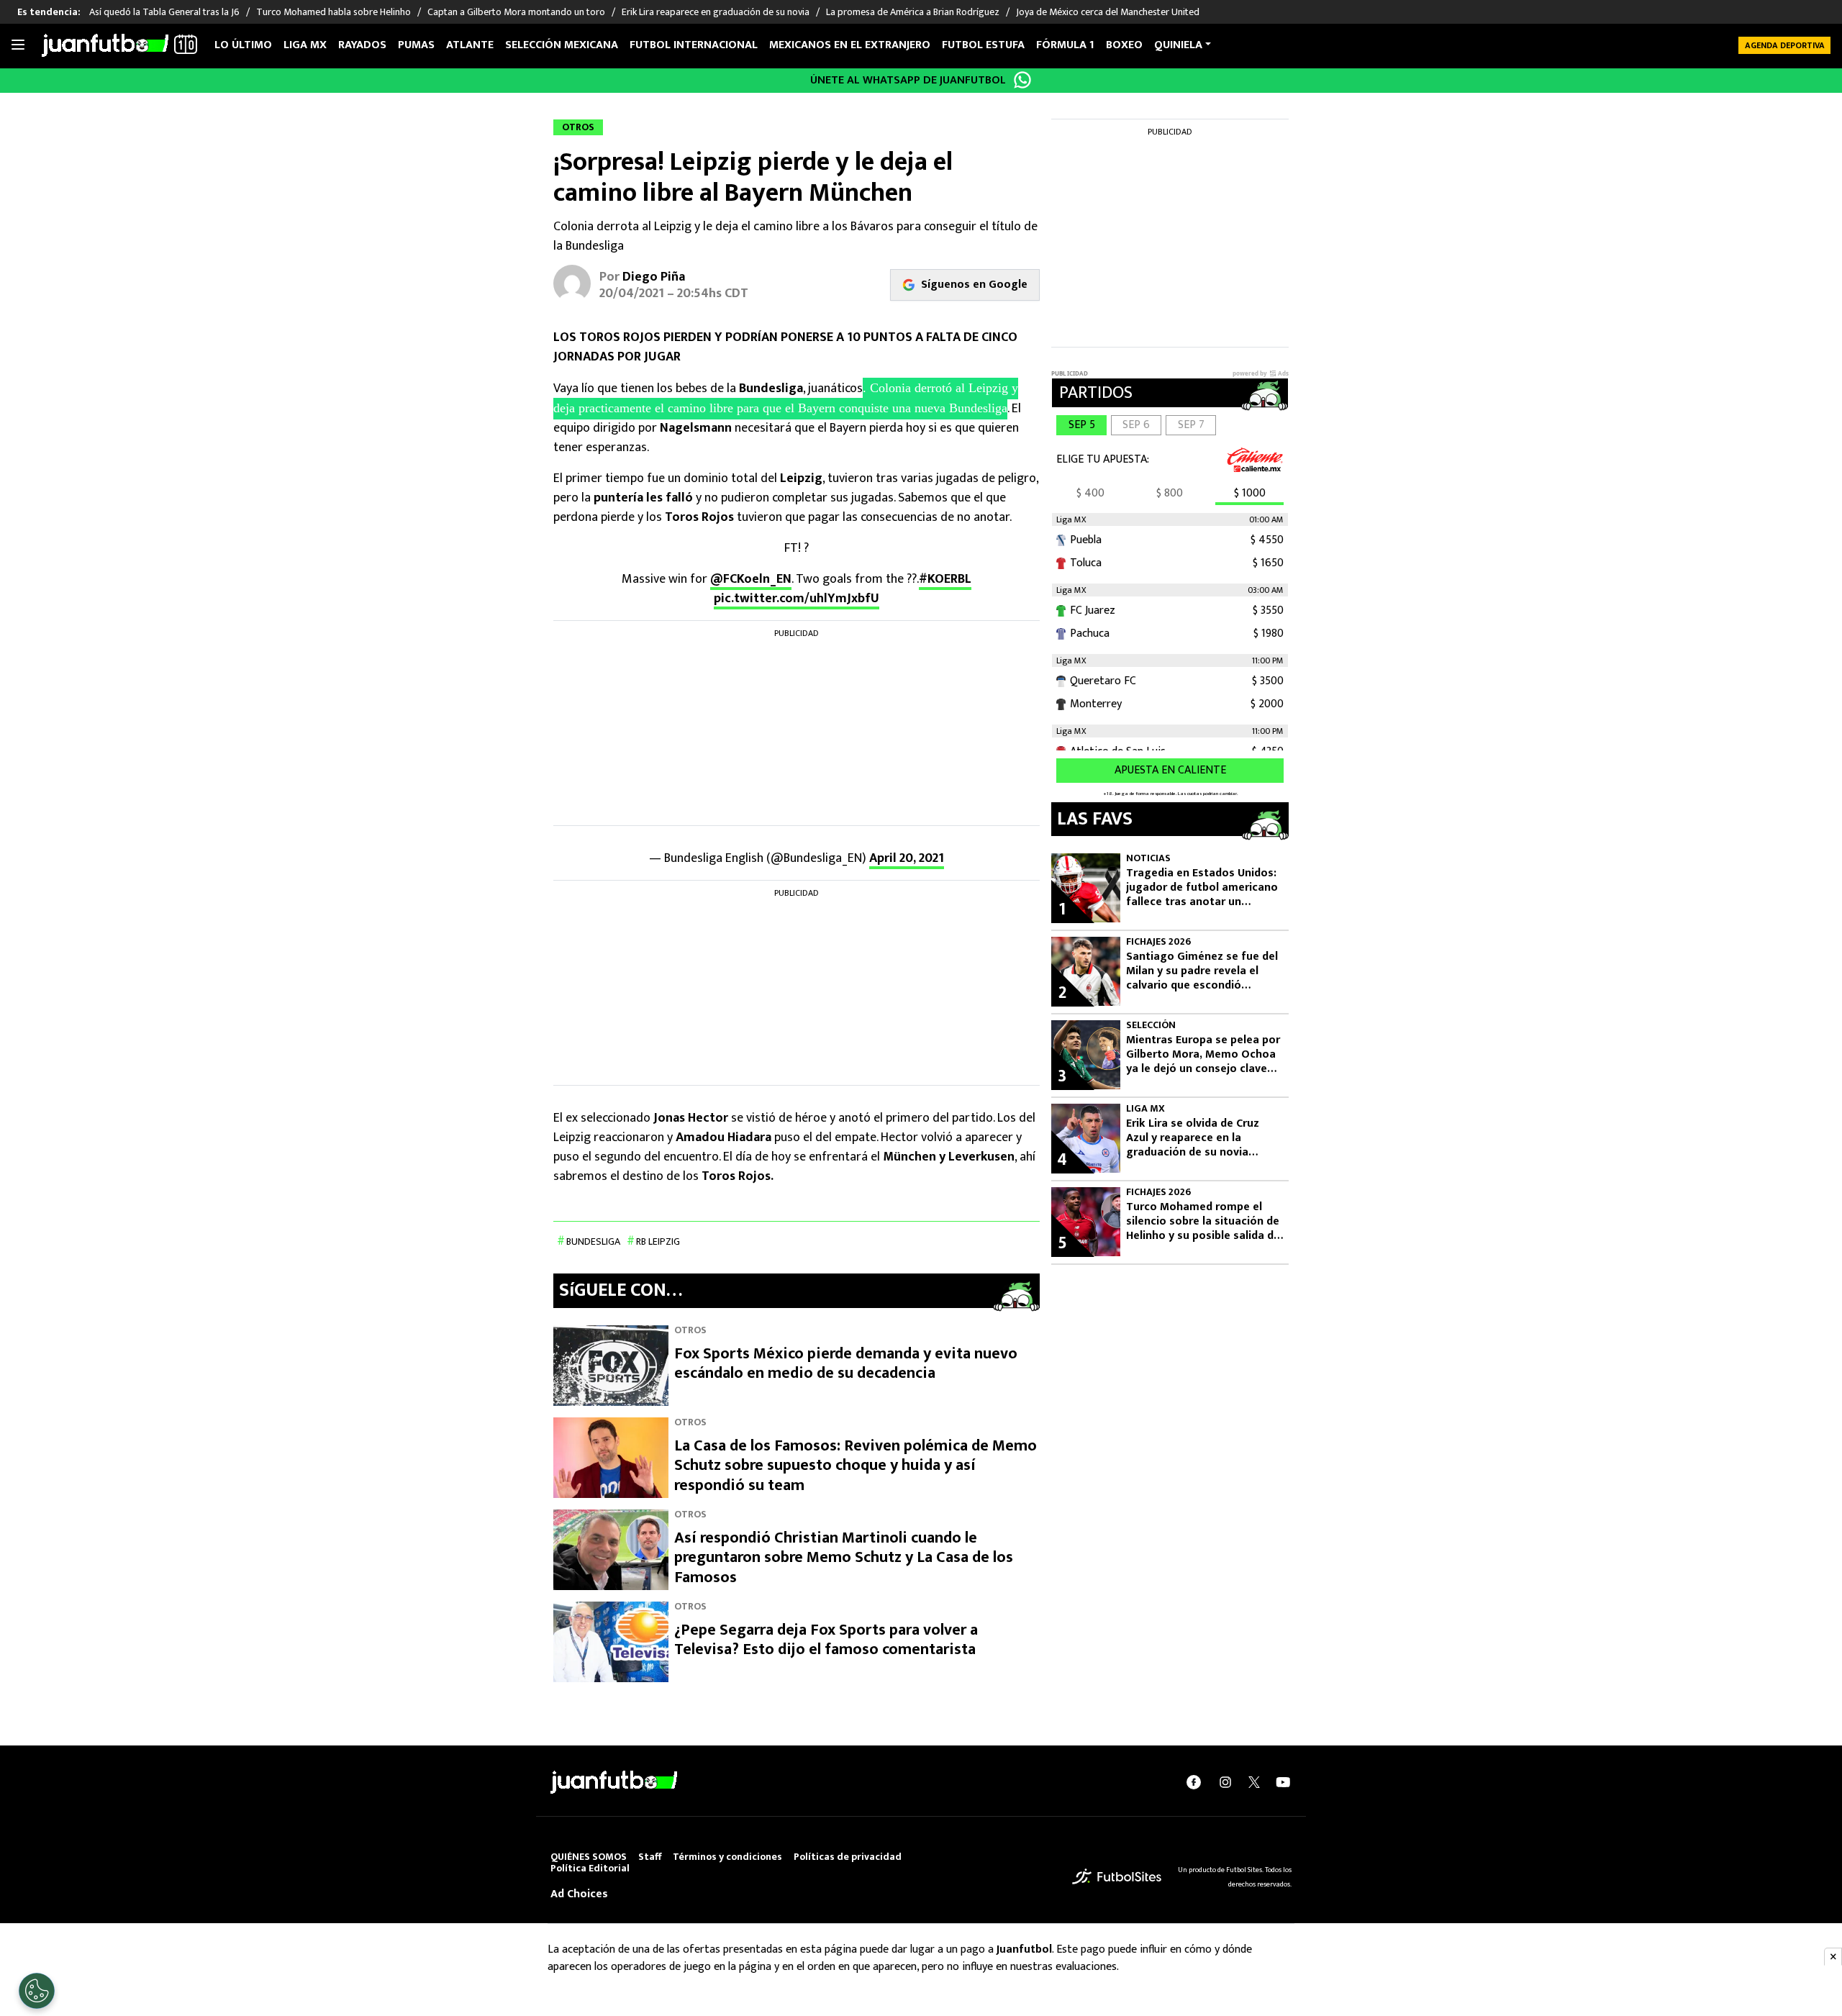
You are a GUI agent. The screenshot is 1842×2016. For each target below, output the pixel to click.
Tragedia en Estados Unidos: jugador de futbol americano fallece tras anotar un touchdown (1202, 888)
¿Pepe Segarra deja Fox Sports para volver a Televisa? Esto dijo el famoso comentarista (826, 1640)
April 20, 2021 (907, 858)
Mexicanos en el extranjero (850, 45)
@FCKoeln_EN (751, 579)
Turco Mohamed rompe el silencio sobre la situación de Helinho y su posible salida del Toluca (1204, 1222)
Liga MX (305, 45)
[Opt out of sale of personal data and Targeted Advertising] (37, 1991)
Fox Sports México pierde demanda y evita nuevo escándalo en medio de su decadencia (846, 1364)
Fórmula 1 (1065, 45)
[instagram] (1225, 1781)
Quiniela (1178, 45)
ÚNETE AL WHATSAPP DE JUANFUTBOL (908, 80)
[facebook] (1194, 1781)
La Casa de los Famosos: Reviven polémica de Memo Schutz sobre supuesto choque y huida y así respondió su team (856, 1466)
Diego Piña (654, 277)
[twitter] (1254, 1782)
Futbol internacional (694, 45)
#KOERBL (945, 579)
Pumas (416, 45)
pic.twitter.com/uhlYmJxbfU (797, 599)
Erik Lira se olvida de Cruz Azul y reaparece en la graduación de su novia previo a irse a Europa (1193, 1138)
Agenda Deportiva (1785, 45)
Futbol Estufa (983, 45)
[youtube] (1283, 1781)
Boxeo (1124, 45)
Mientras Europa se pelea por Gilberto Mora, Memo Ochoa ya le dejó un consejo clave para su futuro (1203, 1055)
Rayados (362, 45)
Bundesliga (593, 1241)
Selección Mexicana (562, 45)
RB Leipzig (658, 1241)
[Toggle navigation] (18, 45)
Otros (690, 1330)
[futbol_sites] (1117, 1876)
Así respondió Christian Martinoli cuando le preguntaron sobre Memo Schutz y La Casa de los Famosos (844, 1558)
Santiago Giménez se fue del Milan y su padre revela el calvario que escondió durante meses (1202, 971)
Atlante (470, 45)
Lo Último (243, 45)
